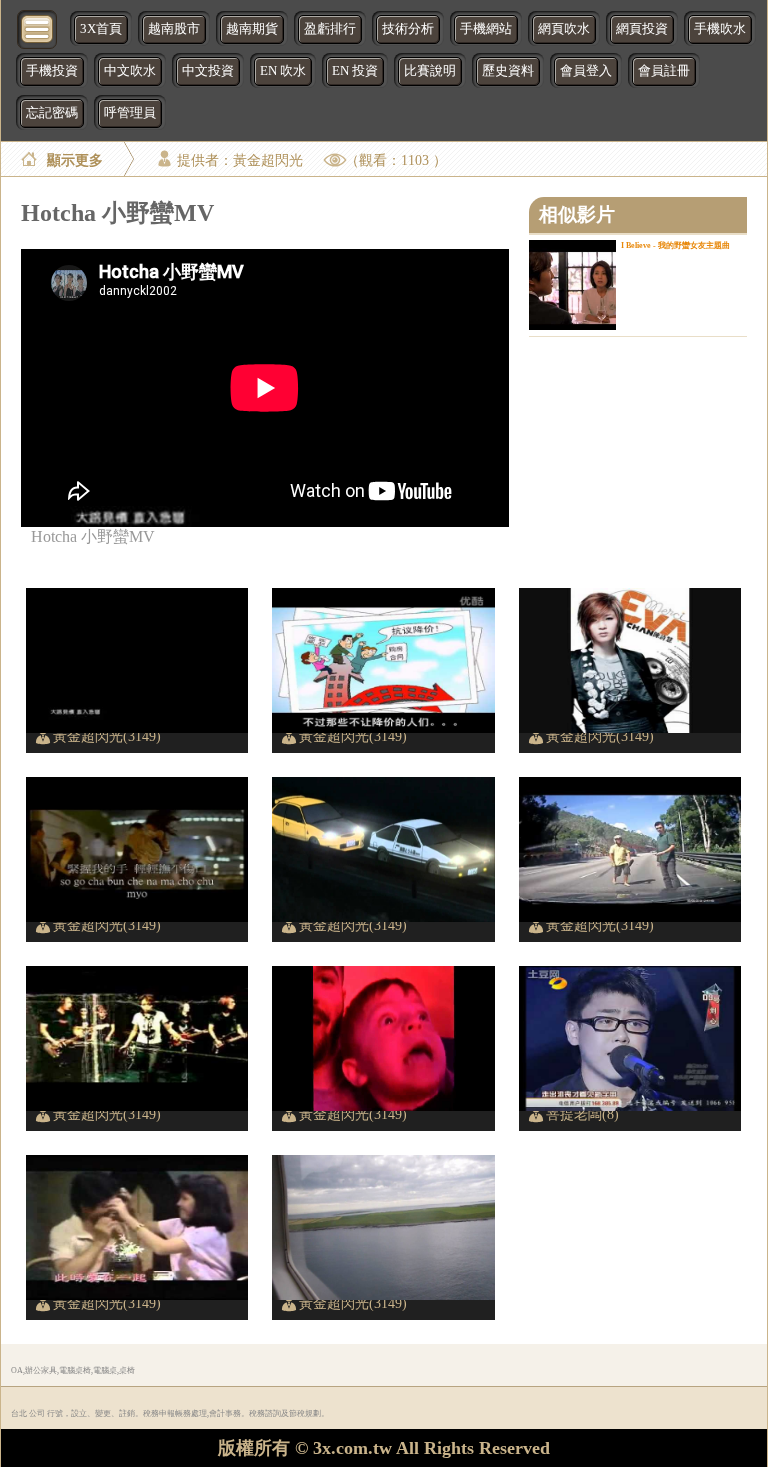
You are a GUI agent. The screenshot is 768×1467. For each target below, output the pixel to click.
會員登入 (586, 71)
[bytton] (38, 27)
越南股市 (174, 29)
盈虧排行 (330, 29)
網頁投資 (642, 29)
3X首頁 (101, 29)
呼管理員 (130, 113)
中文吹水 (130, 71)
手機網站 (486, 29)
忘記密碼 (52, 113)
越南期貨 (252, 29)
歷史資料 (508, 71)
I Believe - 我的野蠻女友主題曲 (675, 245)
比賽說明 (430, 71)
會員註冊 (664, 71)
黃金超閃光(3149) (107, 736)
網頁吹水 (564, 29)
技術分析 (408, 29)
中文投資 (208, 71)
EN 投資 (355, 71)
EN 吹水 (283, 71)
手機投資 (52, 71)
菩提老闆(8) (582, 1114)
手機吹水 (720, 29)
